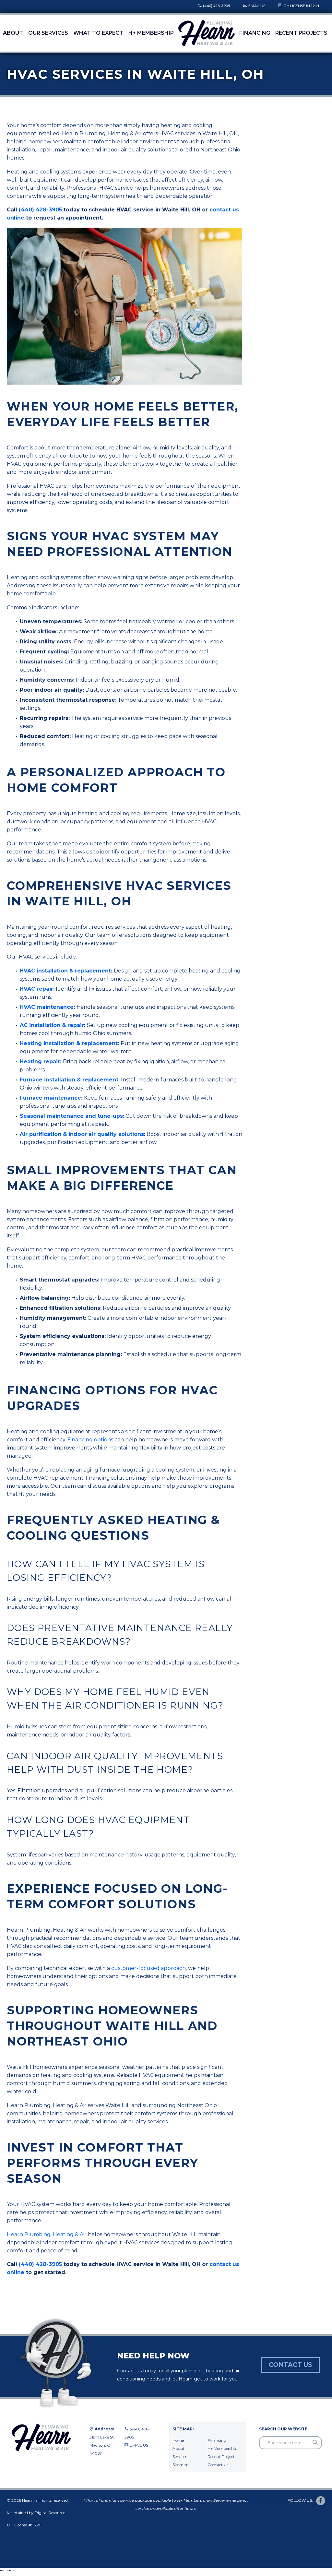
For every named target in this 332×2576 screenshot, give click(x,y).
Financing (255, 33)
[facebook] (321, 2501)
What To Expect (98, 33)
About (13, 33)
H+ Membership (151, 33)
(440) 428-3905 (217, 6)
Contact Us (218, 2465)
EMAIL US (257, 6)
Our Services (48, 33)
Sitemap (180, 2465)
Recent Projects (301, 33)
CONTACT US (290, 2365)
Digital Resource (50, 2513)
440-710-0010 (138, 2453)
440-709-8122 (138, 2461)
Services (180, 2457)
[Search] (315, 2443)
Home (178, 2440)
